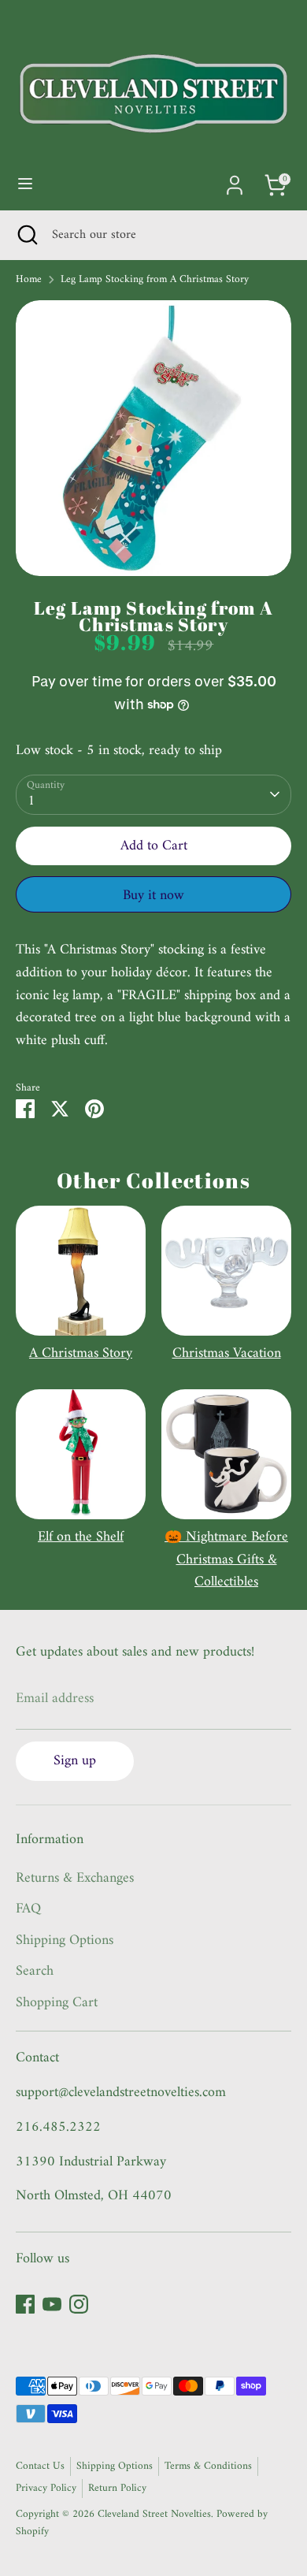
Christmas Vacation (227, 1353)
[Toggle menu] (25, 185)
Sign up (75, 1761)
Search (35, 1971)
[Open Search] (26, 235)
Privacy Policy (46, 2489)
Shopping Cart (57, 2003)
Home (29, 281)
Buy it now (153, 896)
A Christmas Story (81, 1353)
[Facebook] (25, 2304)
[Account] (235, 180)
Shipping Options (65, 1940)
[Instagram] (79, 2304)
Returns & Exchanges (75, 1878)
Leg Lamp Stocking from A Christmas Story (155, 281)
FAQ (28, 1909)
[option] (153, 438)
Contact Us (40, 2466)
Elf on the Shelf (81, 1537)
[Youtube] (52, 2304)
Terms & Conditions (208, 2466)
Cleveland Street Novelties (154, 2515)
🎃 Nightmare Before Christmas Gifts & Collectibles (226, 1560)
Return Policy (117, 2489)
